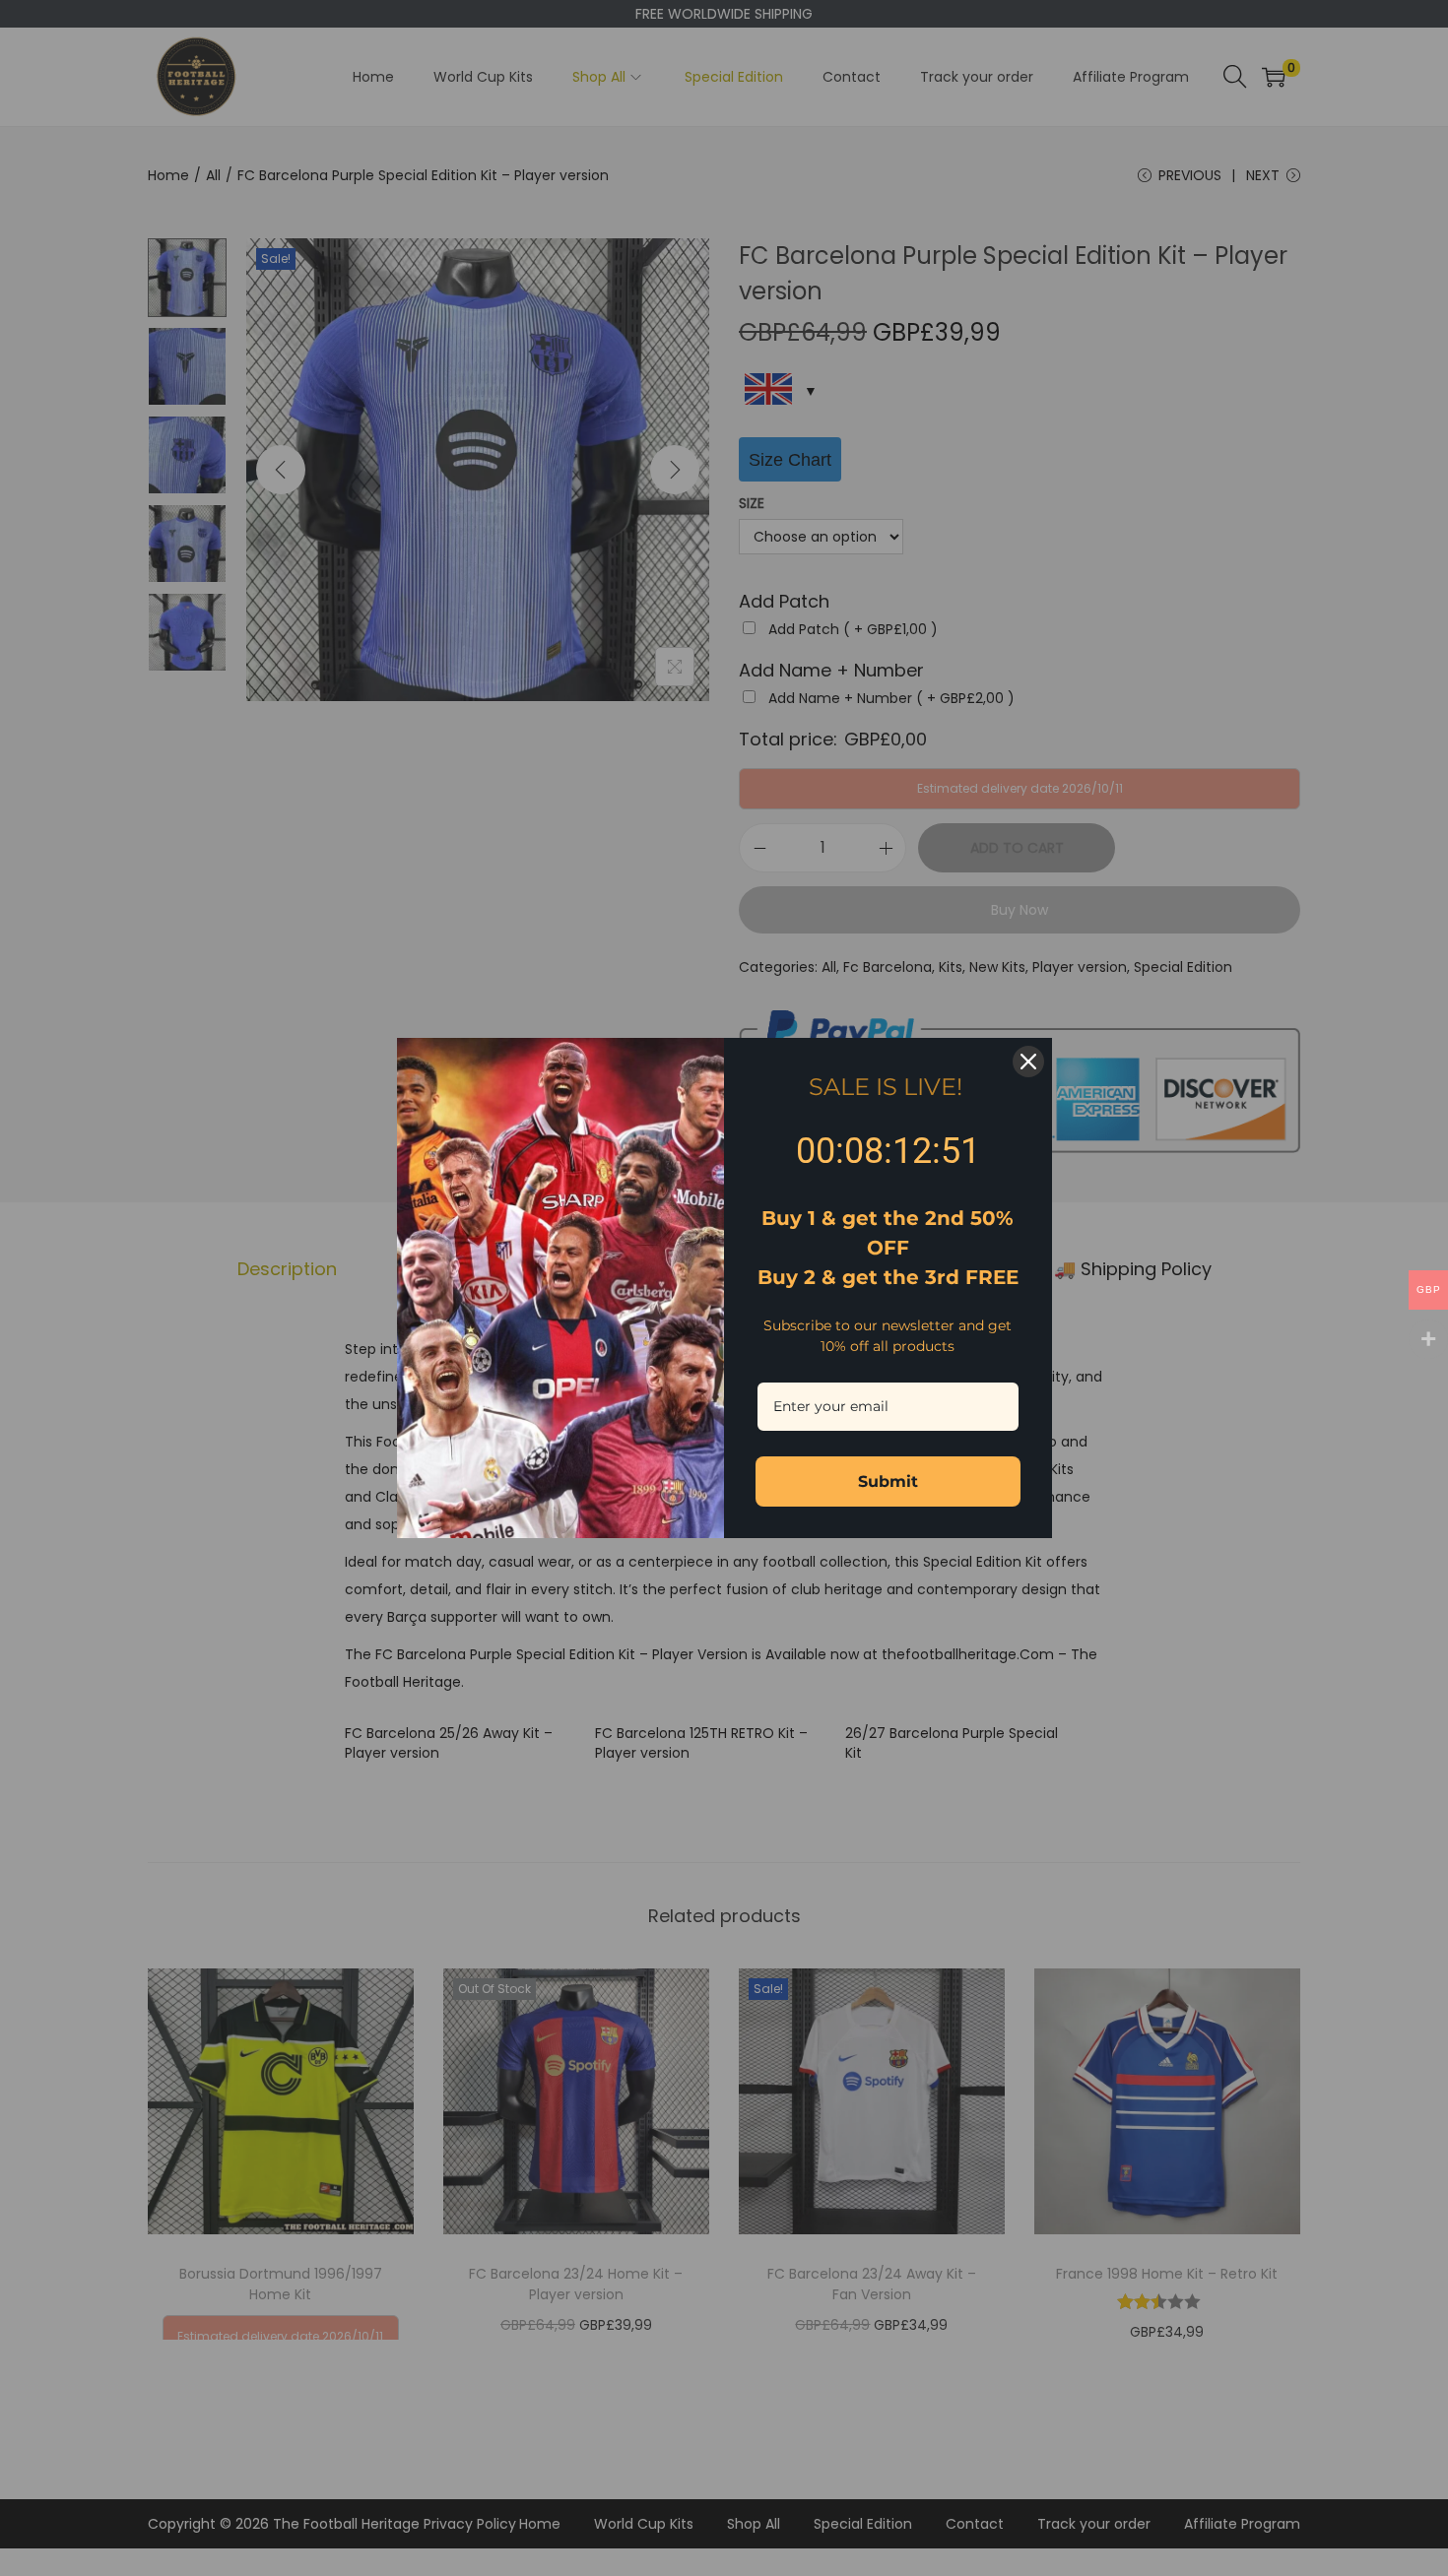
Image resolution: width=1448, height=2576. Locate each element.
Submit (888, 1481)
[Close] (1028, 1062)
